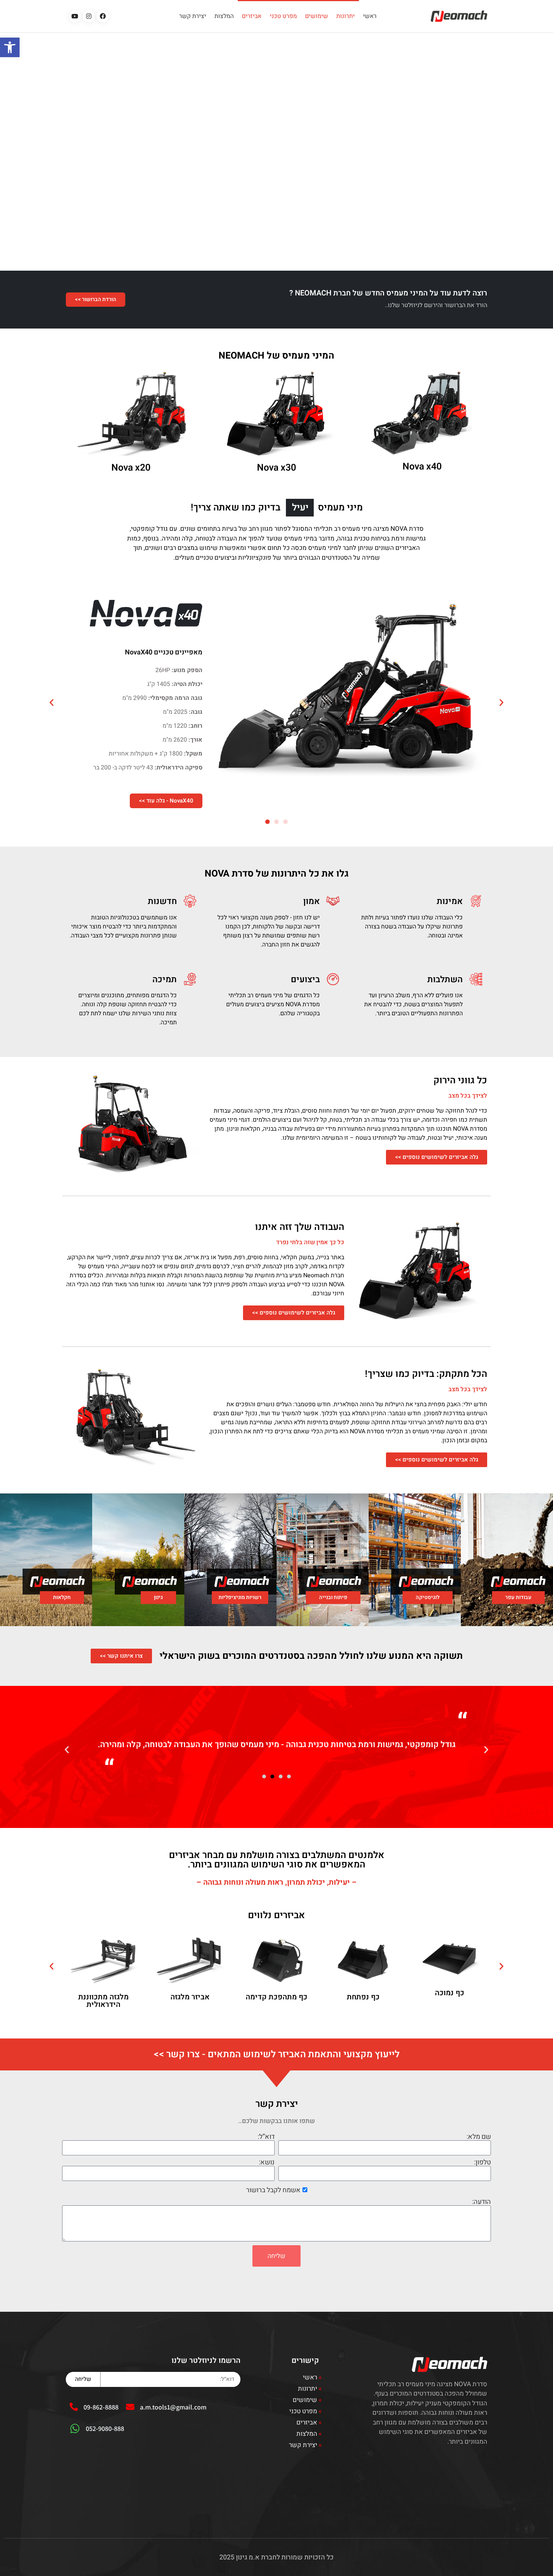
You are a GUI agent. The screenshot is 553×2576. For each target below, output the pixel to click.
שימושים (317, 16)
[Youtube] (75, 16)
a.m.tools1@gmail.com (173, 2407)
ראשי (370, 16)
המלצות (224, 16)
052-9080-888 (105, 2428)
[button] (10, 47)
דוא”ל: (266, 2137)
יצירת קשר (193, 16)
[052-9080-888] (75, 2429)
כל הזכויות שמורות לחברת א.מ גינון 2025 (276, 2557)
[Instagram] (89, 16)
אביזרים (252, 16)
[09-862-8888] (74, 2407)
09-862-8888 (101, 2407)
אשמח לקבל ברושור (273, 2190)
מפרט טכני (283, 16)
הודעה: (482, 2202)
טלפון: (482, 2163)
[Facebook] (103, 16)
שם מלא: (479, 2137)
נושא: (267, 2163)
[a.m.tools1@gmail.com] (130, 2407)
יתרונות (346, 16)
